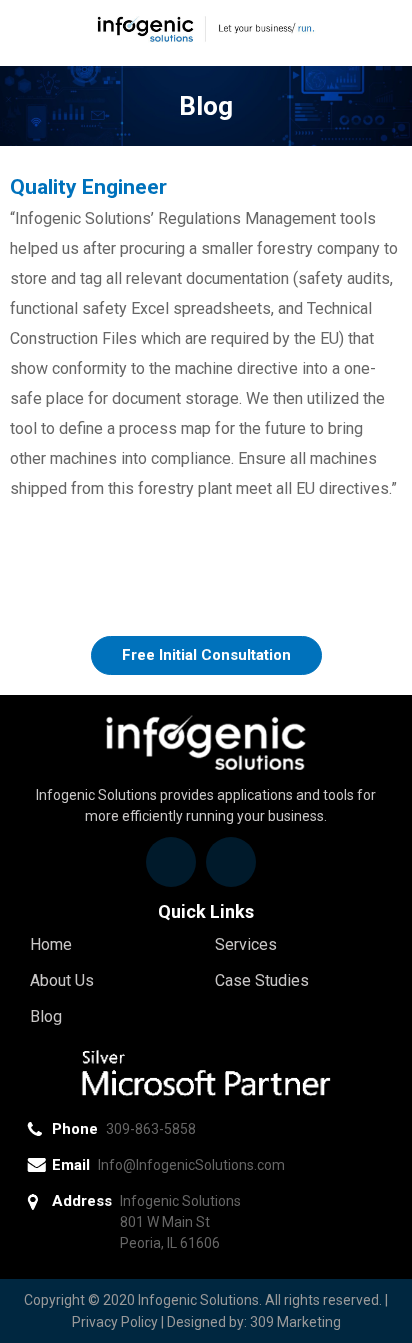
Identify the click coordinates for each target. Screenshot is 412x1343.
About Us (62, 980)
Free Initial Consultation (206, 655)
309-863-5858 (151, 1129)
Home (51, 944)
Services (246, 944)
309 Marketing (295, 1322)
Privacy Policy (115, 1322)
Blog (46, 1016)
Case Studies (262, 980)
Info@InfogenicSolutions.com (191, 1165)
